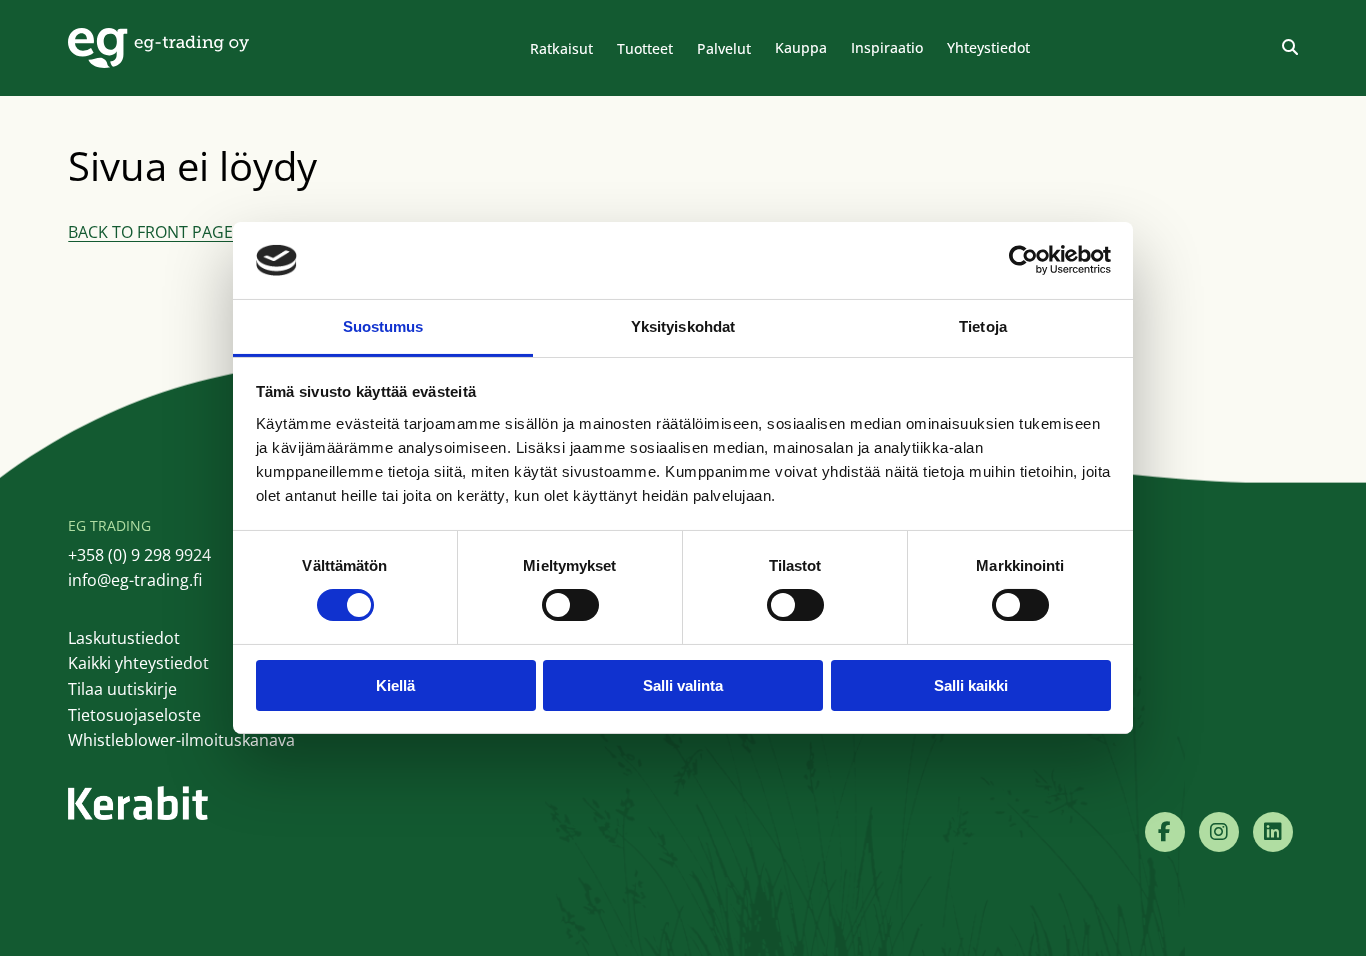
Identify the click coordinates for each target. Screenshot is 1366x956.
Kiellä (395, 685)
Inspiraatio (887, 47)
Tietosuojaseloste (134, 715)
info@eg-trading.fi (135, 580)
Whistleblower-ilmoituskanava (181, 740)
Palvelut (724, 48)
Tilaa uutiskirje (122, 689)
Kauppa (801, 47)
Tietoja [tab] (983, 326)
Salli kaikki (971, 685)
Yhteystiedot (988, 47)
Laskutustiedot (124, 638)
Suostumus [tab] (383, 326)
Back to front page (150, 232)
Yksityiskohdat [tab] (683, 326)
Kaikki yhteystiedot (138, 663)
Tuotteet (645, 48)
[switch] (570, 605)
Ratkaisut (561, 48)
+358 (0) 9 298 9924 (139, 555)
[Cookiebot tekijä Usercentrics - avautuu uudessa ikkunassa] (1023, 260)
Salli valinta (683, 685)
